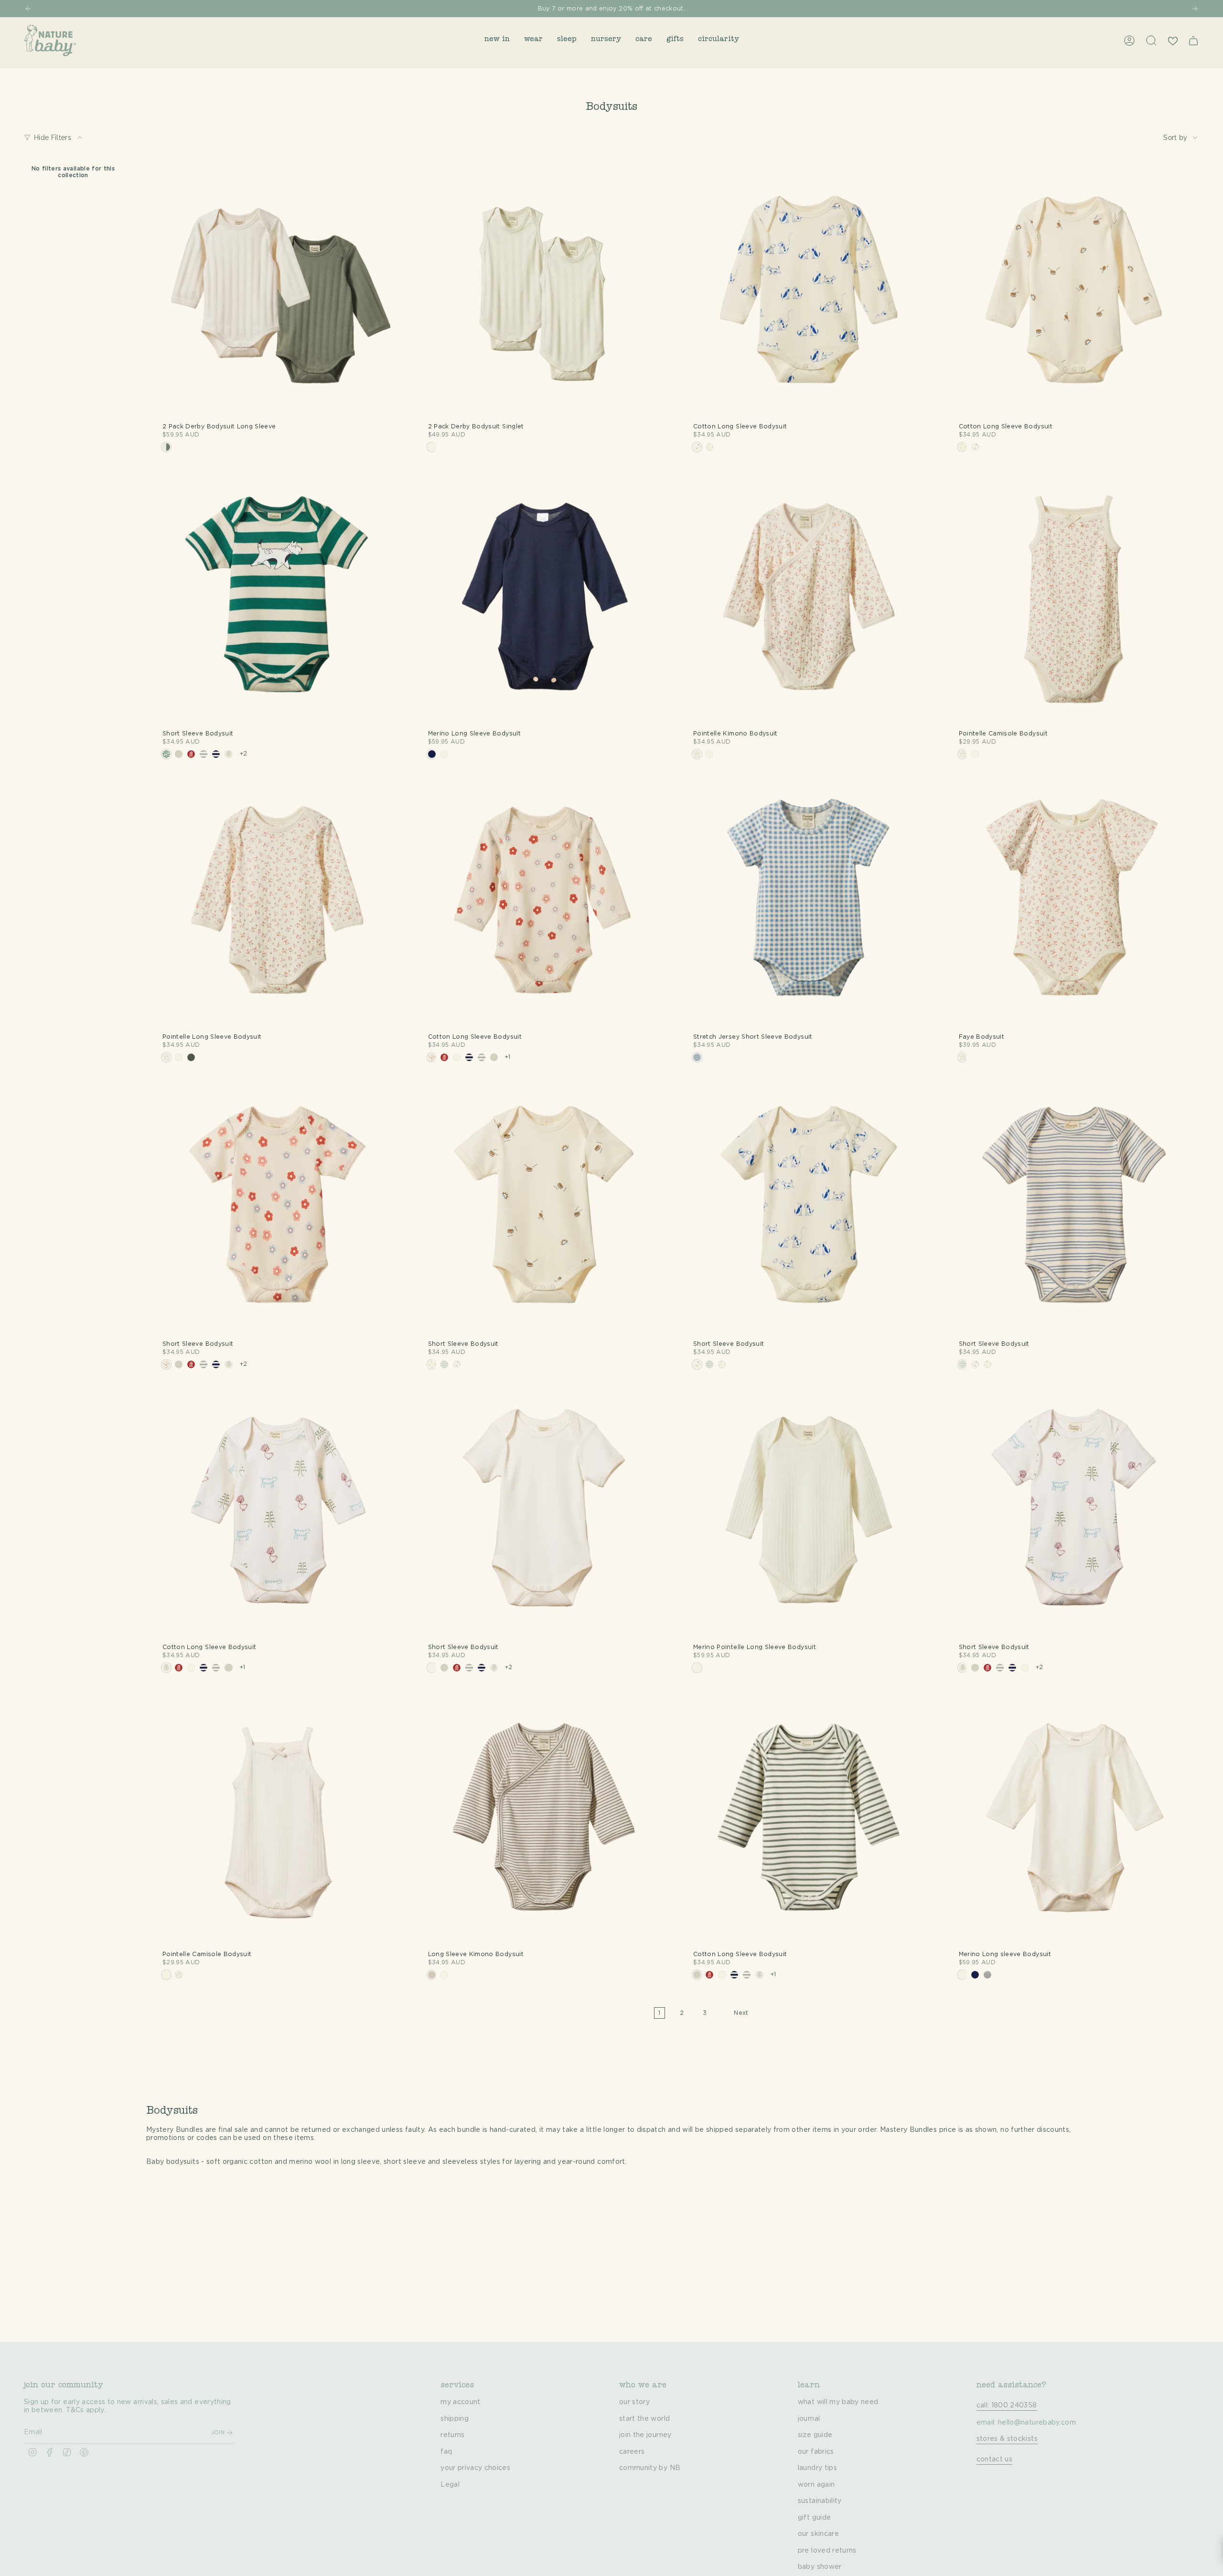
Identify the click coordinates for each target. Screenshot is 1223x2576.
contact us (995, 2459)
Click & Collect (688, 9)
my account (461, 2402)
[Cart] (1193, 41)
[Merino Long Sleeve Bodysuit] (544, 600)
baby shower (820, 2567)
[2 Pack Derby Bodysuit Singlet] (544, 293)
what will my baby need (838, 2402)
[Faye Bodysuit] (1074, 904)
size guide (815, 2435)
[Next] (1195, 9)
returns (452, 2435)
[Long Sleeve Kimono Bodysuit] (544, 1820)
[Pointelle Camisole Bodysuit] (1074, 600)
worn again (816, 2485)
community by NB (650, 2468)
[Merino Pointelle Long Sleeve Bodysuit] (809, 1513)
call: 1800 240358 (1007, 2406)
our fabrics (816, 2452)
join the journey (645, 2435)
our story (634, 2402)
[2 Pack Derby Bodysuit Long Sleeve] (278, 293)
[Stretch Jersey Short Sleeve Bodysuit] (809, 904)
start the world (644, 2419)
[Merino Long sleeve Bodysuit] (1074, 1820)
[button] (497, 40)
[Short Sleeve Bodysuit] (278, 600)
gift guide (815, 2518)
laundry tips (817, 2468)
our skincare (818, 2534)
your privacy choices (475, 2468)
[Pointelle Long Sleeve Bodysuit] (278, 904)
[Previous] (28, 9)
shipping (455, 2419)
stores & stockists (1007, 2439)
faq (446, 2452)
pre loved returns (827, 2551)
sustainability (820, 2501)
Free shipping (466, 9)
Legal (450, 2485)
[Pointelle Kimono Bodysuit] (809, 600)
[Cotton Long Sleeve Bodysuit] (809, 293)
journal (809, 2419)
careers (632, 2452)
